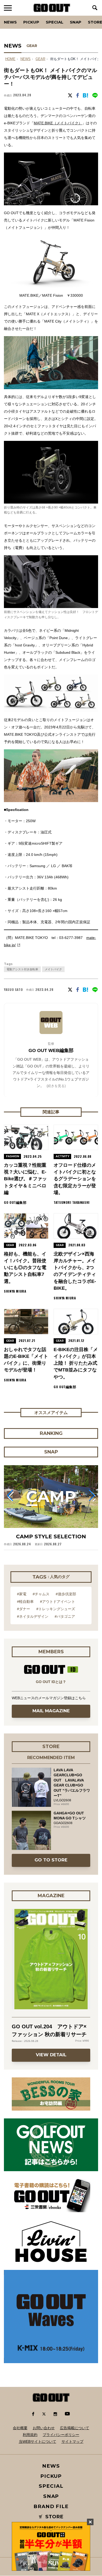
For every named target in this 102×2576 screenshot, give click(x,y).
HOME (10, 59)
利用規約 (30, 2435)
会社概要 (20, 2428)
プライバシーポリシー (61, 2435)
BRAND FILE (51, 2506)
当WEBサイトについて (38, 2441)
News (10, 22)
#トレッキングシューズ (56, 1609)
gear (40, 59)
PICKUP (31, 22)
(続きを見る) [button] (56, 1086)
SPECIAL (55, 22)
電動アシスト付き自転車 (22, 969)
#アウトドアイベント (58, 1602)
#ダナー (24, 1609)
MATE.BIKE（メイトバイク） (58, 123)
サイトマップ (72, 2441)
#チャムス (41, 1594)
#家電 (22, 1594)
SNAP (76, 22)
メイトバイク (53, 969)
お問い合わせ (44, 2428)
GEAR (32, 46)
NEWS (25, 59)
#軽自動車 (25, 1602)
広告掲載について (75, 2428)
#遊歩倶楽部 (66, 1594)
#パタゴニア (65, 1616)
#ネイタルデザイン (33, 1616)
